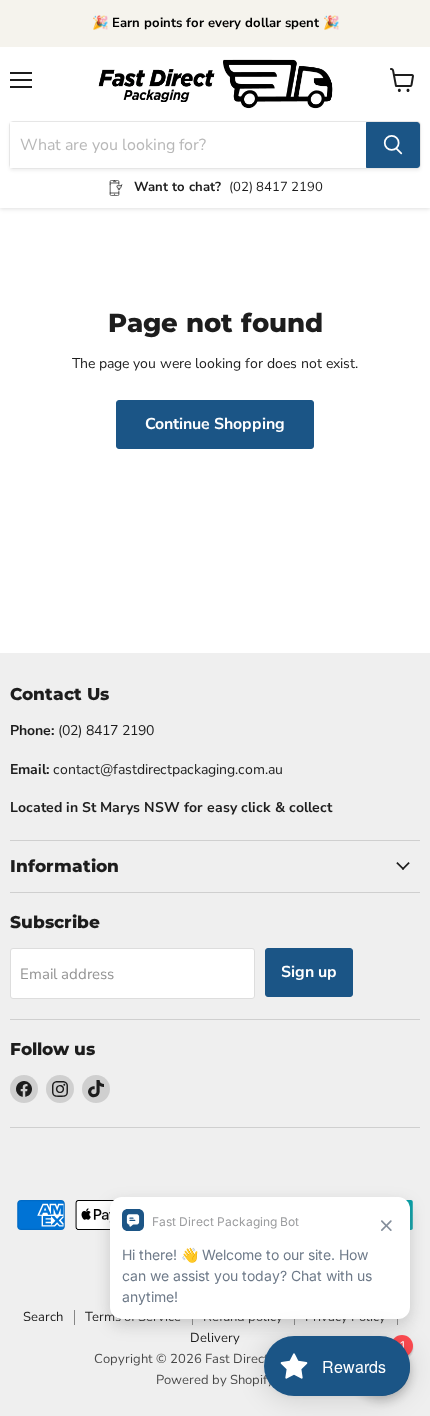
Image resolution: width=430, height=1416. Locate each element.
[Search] (393, 145)
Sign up (309, 972)
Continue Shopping (215, 424)
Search (43, 1317)
